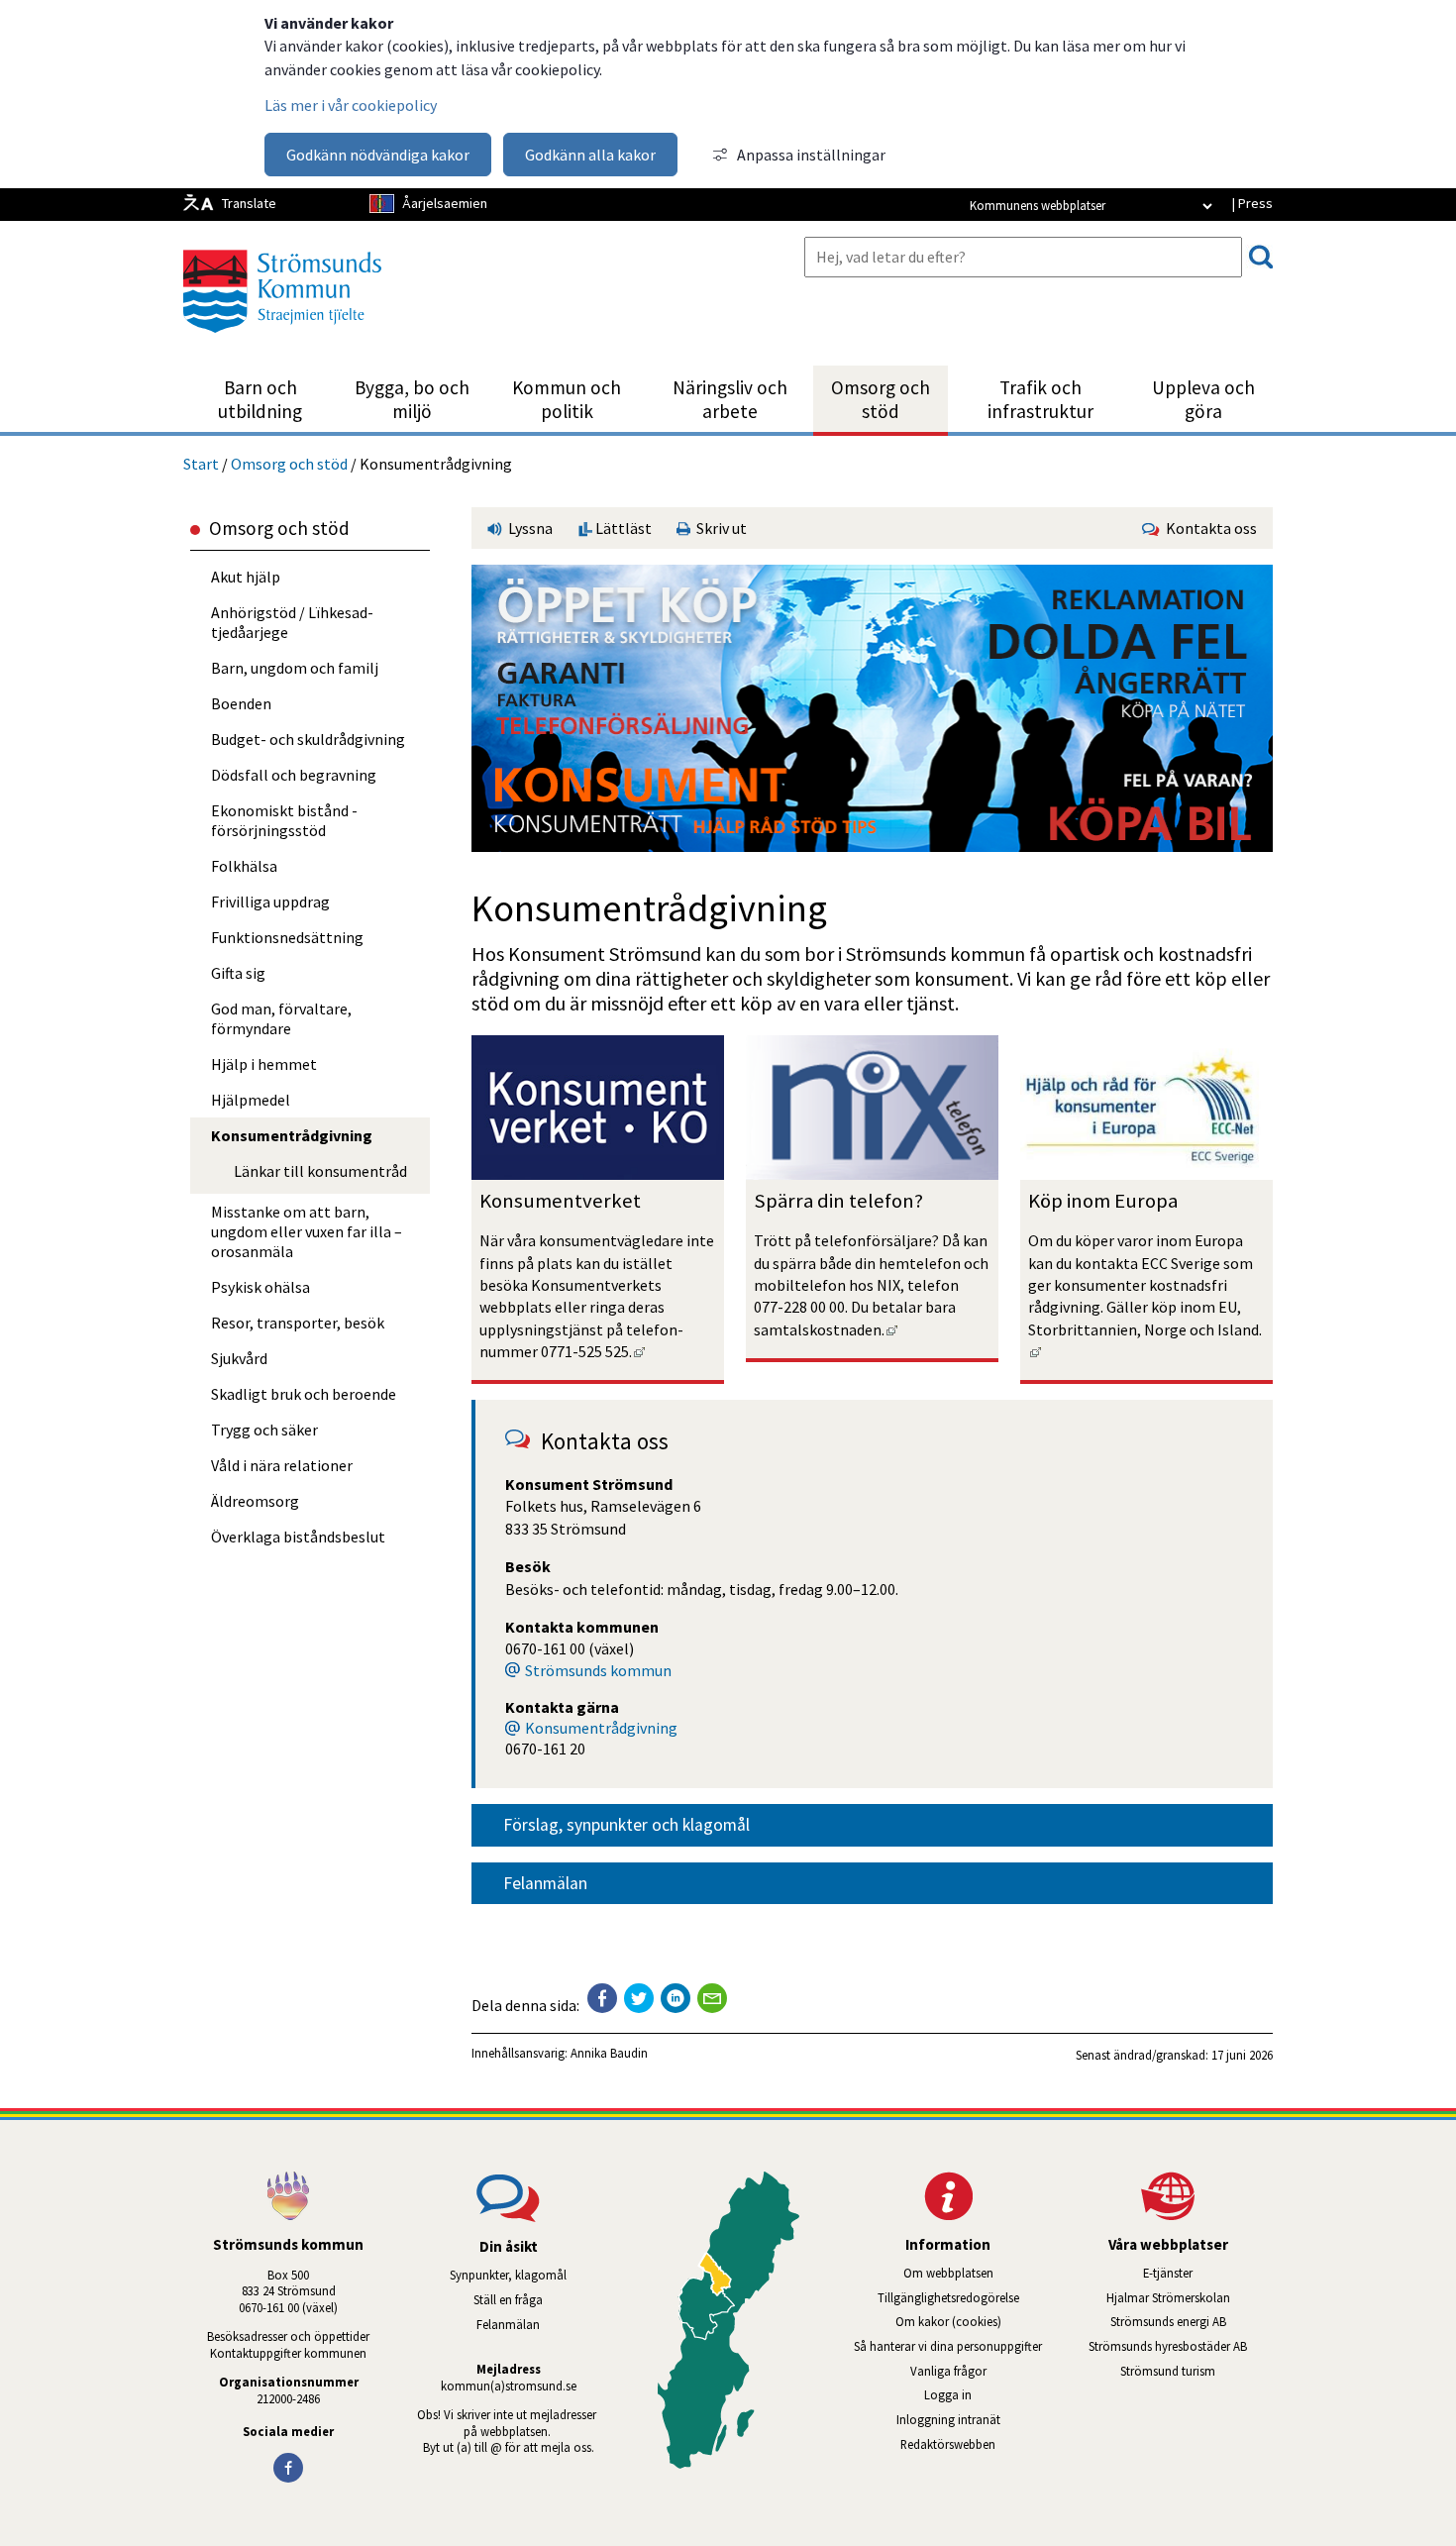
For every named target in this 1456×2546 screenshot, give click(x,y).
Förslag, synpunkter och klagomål (626, 1825)
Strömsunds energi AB (1192, 2321)
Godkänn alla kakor (590, 155)
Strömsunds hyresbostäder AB (1181, 2346)
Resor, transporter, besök (298, 1323)
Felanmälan (545, 1883)
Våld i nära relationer (282, 1465)
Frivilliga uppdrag (270, 902)
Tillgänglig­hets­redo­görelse (948, 2297)
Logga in (948, 2394)
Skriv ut (719, 528)
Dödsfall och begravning (294, 775)
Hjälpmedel (251, 1100)
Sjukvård (239, 1358)
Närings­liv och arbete (730, 399)
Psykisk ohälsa (260, 1287)
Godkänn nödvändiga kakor (378, 155)
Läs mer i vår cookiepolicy (351, 105)
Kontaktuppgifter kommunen (288, 2353)
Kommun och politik (567, 399)
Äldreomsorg (255, 1501)
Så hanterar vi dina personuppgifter (948, 2346)
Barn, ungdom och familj (295, 668)
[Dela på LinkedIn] (676, 1998)
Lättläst (622, 528)
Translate (249, 203)
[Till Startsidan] (282, 340)
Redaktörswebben (948, 2444)
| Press (1252, 203)
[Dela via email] (712, 1998)
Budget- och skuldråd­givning (308, 739)
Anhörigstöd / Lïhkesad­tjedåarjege (292, 622)
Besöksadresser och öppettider (288, 2336)
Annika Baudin (609, 2053)
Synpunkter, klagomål (508, 2275)
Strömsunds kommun (598, 1670)
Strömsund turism (1196, 2371)
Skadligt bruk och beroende (304, 1394)
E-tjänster (1208, 2273)
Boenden (241, 703)
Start (201, 464)
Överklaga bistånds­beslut (298, 1537)
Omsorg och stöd (881, 399)
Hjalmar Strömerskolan (1190, 2297)
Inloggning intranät (975, 2419)
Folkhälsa (244, 866)
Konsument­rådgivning (292, 1135)
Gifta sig (238, 973)
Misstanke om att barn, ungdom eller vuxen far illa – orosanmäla (307, 1231)
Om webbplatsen (948, 2273)
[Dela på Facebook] (602, 1998)
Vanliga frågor (948, 2371)
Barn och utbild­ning (260, 399)
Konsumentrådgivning (601, 1728)
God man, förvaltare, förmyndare (281, 1018)
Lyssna (529, 528)
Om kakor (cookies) (948, 2321)
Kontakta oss (1208, 528)
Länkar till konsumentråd (320, 1171)
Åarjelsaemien (445, 203)
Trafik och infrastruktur (1040, 399)
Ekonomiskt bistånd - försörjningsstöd (284, 820)
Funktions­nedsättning (287, 937)
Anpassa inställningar (811, 155)
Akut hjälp (246, 577)
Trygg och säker (264, 1430)
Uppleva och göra (1203, 399)
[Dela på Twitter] (639, 1998)
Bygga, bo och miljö (412, 399)
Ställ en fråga (508, 2299)
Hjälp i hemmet (264, 1064)
